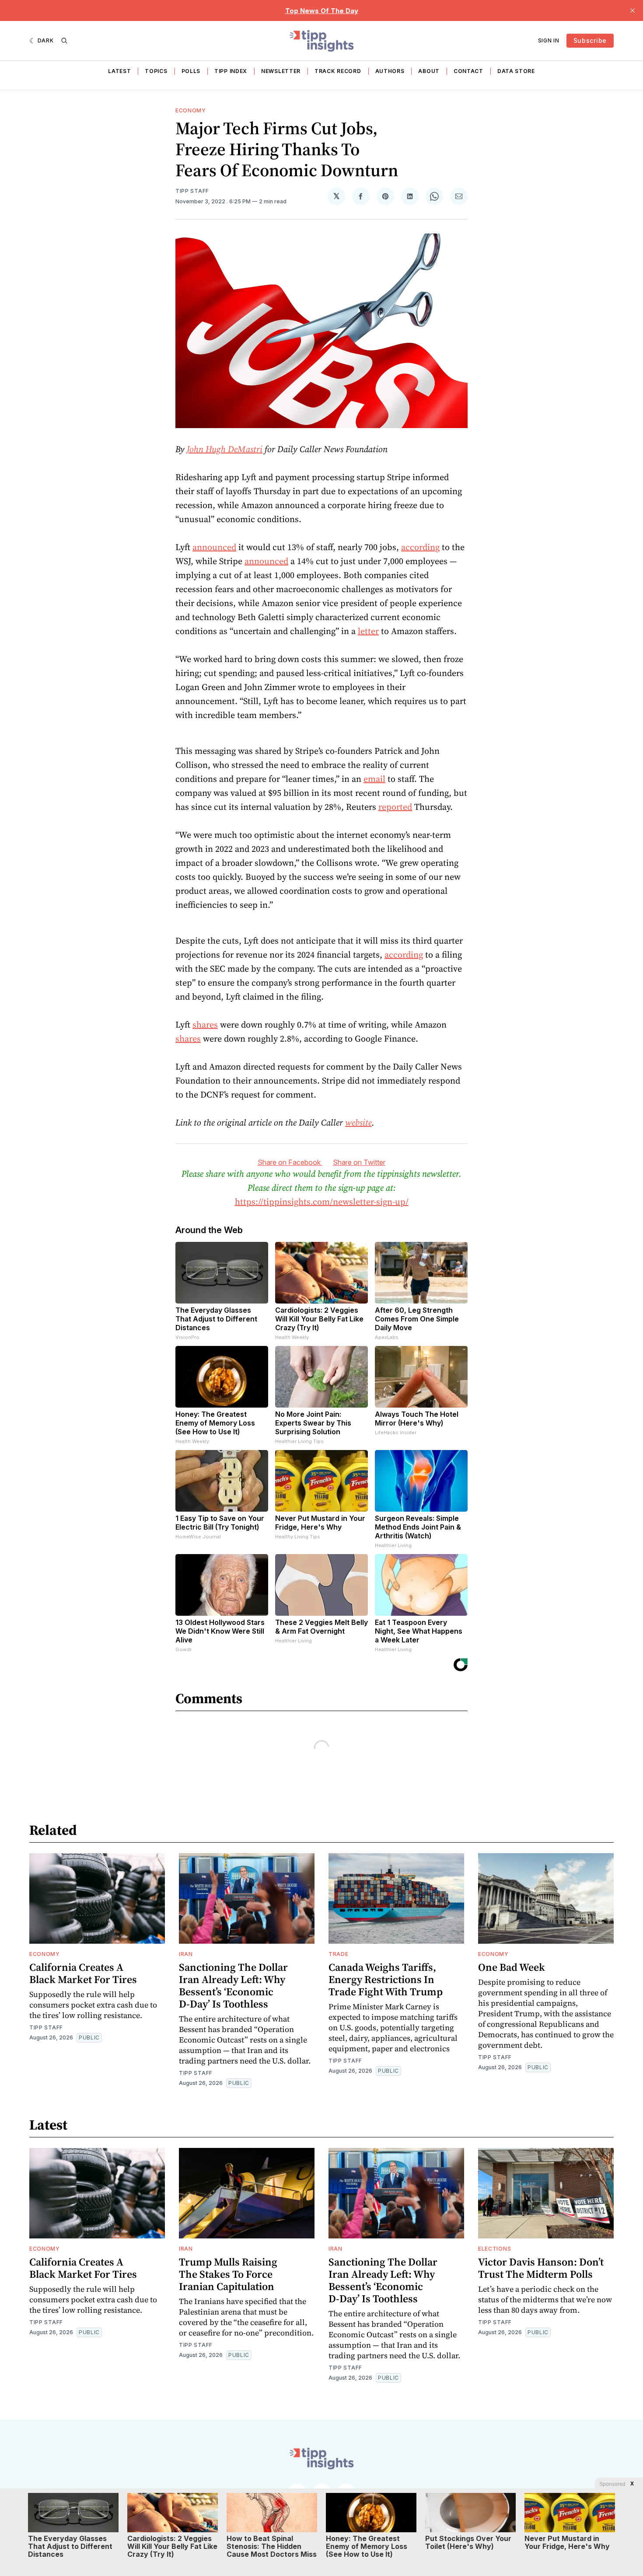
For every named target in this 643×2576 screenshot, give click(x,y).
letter (368, 631)
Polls (191, 71)
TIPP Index (231, 71)
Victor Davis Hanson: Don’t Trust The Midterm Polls (541, 2268)
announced (214, 547)
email (374, 779)
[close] (633, 10)
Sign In (549, 40)
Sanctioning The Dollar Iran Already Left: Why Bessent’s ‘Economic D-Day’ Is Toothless (233, 1985)
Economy (191, 110)
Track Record (338, 71)
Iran (186, 1954)
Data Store (516, 71)
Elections (494, 2249)
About (429, 71)
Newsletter (281, 71)
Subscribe (590, 40)
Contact (468, 71)
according (420, 547)
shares (205, 1025)
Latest (119, 71)
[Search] (64, 41)
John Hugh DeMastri (225, 449)
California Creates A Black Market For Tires (83, 1973)
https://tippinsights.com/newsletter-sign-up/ (322, 1202)
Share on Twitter (359, 1162)
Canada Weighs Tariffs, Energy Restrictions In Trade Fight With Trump (386, 1979)
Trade (339, 1954)
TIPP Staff (192, 191)
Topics (156, 71)
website (358, 1122)
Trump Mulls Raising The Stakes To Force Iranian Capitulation (228, 2274)
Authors (390, 71)
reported (395, 807)
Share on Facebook (290, 1162)
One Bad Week (512, 1967)
